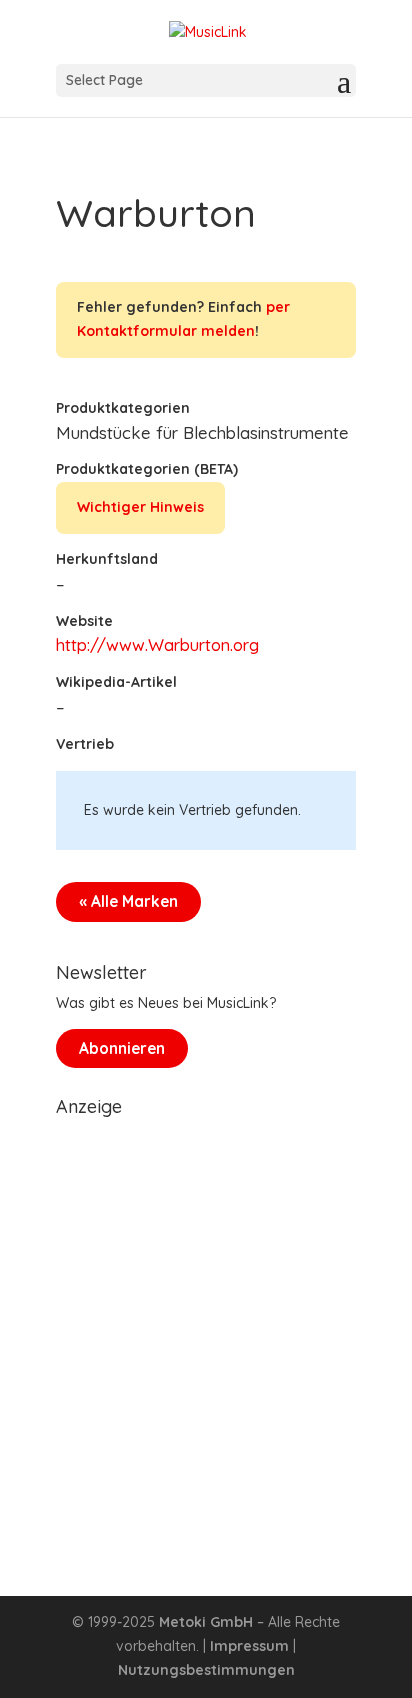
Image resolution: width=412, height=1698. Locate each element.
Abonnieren (122, 1048)
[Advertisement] (206, 1332)
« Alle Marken (128, 901)
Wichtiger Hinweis (140, 507)
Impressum (249, 1646)
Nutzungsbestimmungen (206, 1670)
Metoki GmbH (206, 1622)
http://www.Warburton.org (157, 644)
